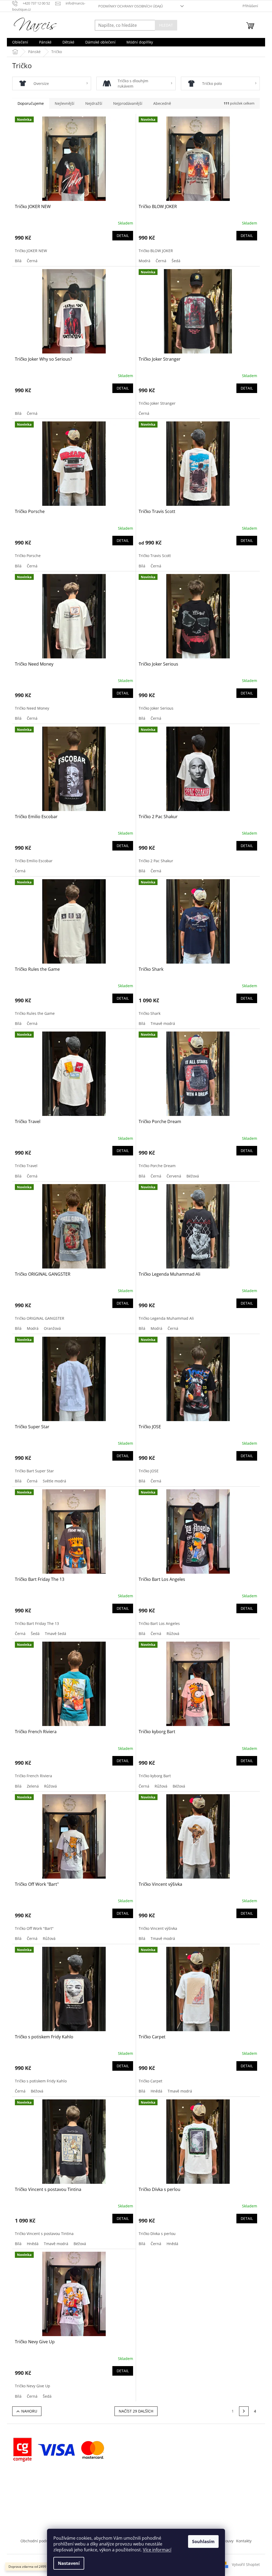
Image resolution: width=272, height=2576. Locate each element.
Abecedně (162, 103)
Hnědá (156, 2091)
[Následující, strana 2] (244, 2411)
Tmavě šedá (56, 1634)
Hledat (166, 25)
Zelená (33, 1786)
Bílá (18, 261)
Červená (174, 1176)
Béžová (193, 1176)
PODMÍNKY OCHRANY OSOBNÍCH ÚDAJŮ (131, 6)
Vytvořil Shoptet (246, 2564)
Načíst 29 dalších (136, 2411)
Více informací (157, 2550)
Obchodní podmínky (39, 2541)
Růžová (173, 1634)
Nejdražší (94, 103)
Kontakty (244, 2541)
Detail (123, 236)
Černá (32, 261)
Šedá (176, 261)
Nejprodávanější (128, 103)
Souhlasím (203, 2542)
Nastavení (69, 2563)
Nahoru (29, 2411)
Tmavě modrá (163, 1023)
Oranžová (52, 1328)
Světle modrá (54, 1481)
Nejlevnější (65, 103)
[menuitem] (20, 42)
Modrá (144, 261)
